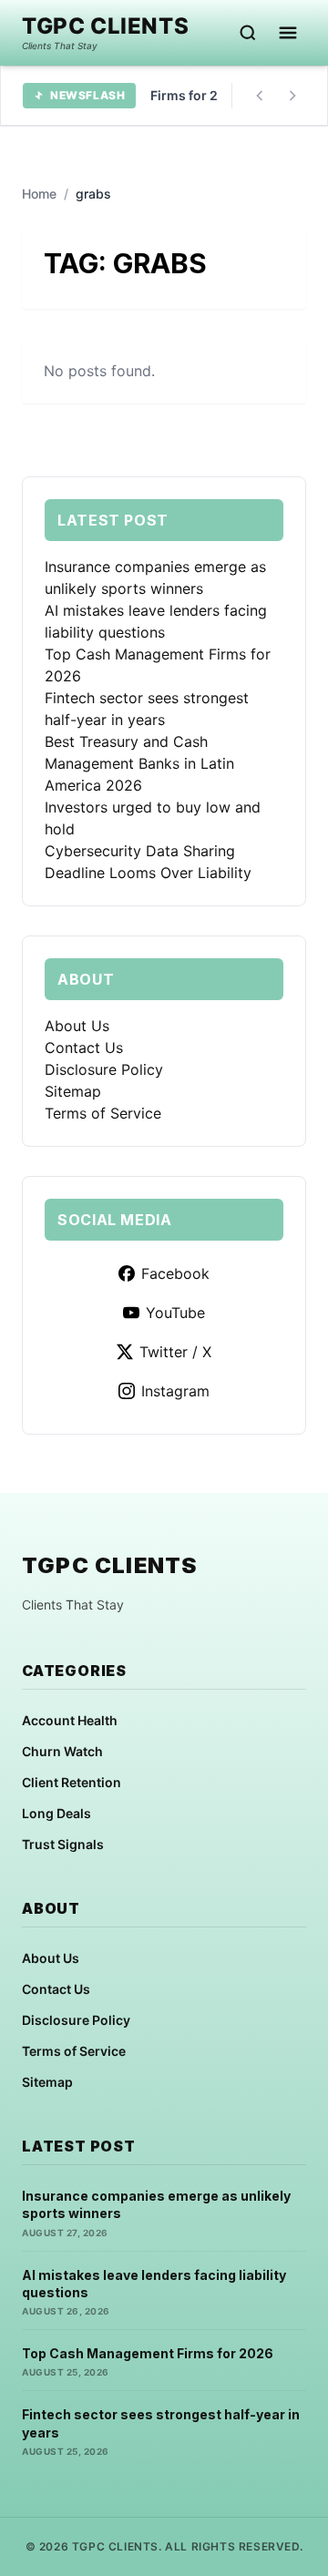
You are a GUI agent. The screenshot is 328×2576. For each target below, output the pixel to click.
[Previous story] (260, 96)
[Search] (248, 33)
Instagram (175, 1391)
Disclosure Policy (104, 1069)
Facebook (175, 1273)
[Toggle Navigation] (288, 33)
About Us (77, 1026)
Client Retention (72, 1782)
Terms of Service (103, 1113)
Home (39, 194)
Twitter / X (175, 1352)
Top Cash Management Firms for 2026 (148, 2353)
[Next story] (292, 96)
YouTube (175, 1313)
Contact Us (84, 1048)
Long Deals (56, 1813)
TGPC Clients (105, 26)
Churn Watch (62, 1751)
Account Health (70, 1720)
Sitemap (73, 1091)
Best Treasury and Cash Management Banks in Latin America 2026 (139, 763)
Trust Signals (63, 1844)
